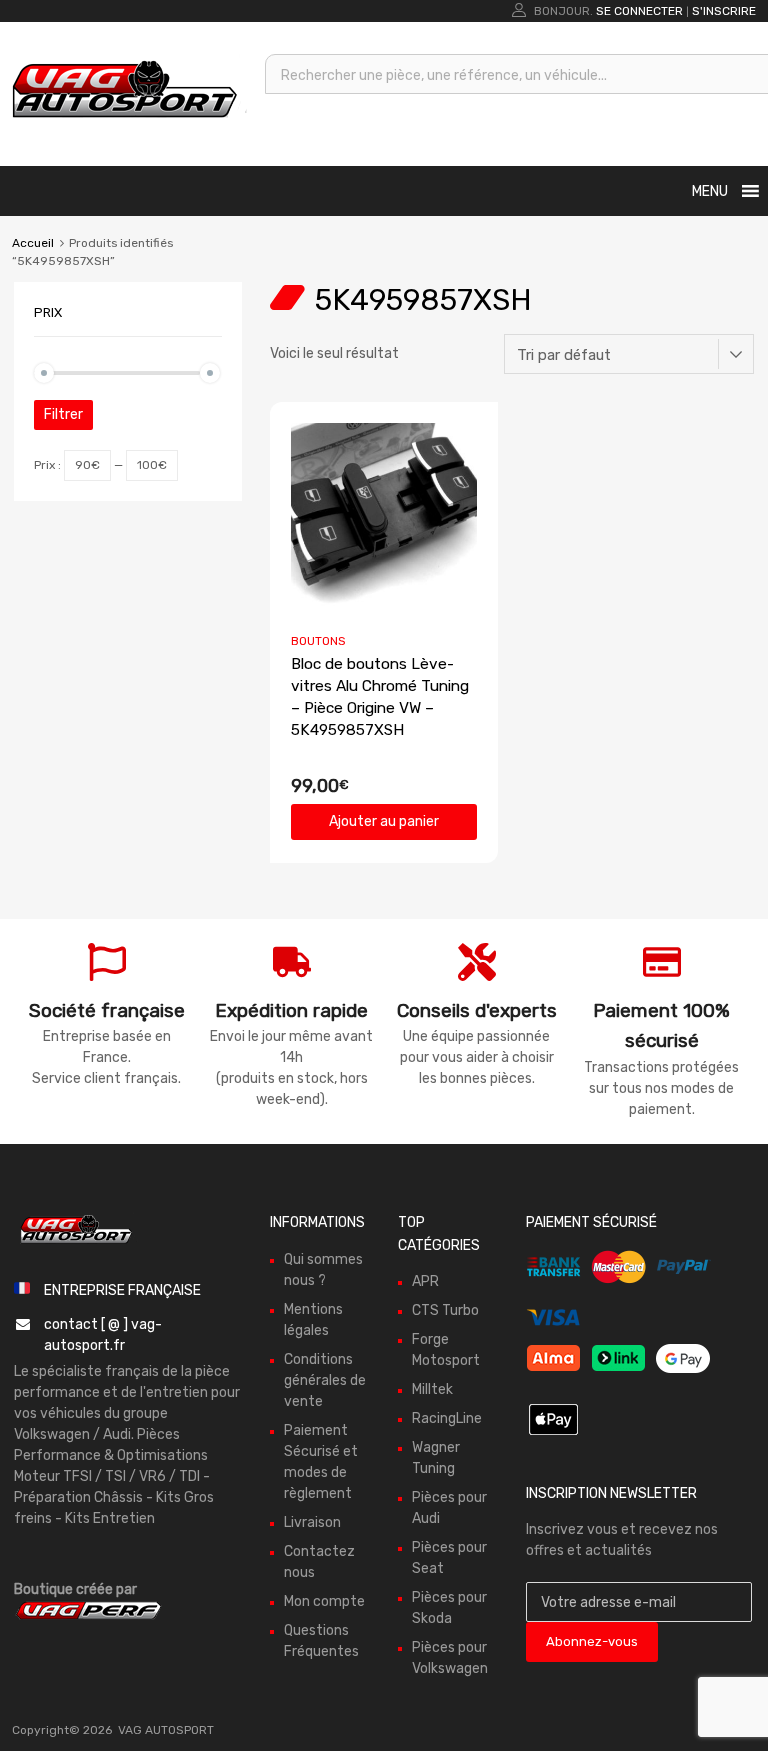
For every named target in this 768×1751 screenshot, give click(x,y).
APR (425, 1281)
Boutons (318, 641)
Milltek (432, 1389)
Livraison (312, 1522)
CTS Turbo (445, 1310)
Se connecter (639, 11)
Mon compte (324, 1601)
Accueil (33, 243)
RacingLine (447, 1418)
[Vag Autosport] (125, 123)
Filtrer (63, 414)
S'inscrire (724, 11)
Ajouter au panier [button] (384, 821)
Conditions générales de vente (325, 1380)
